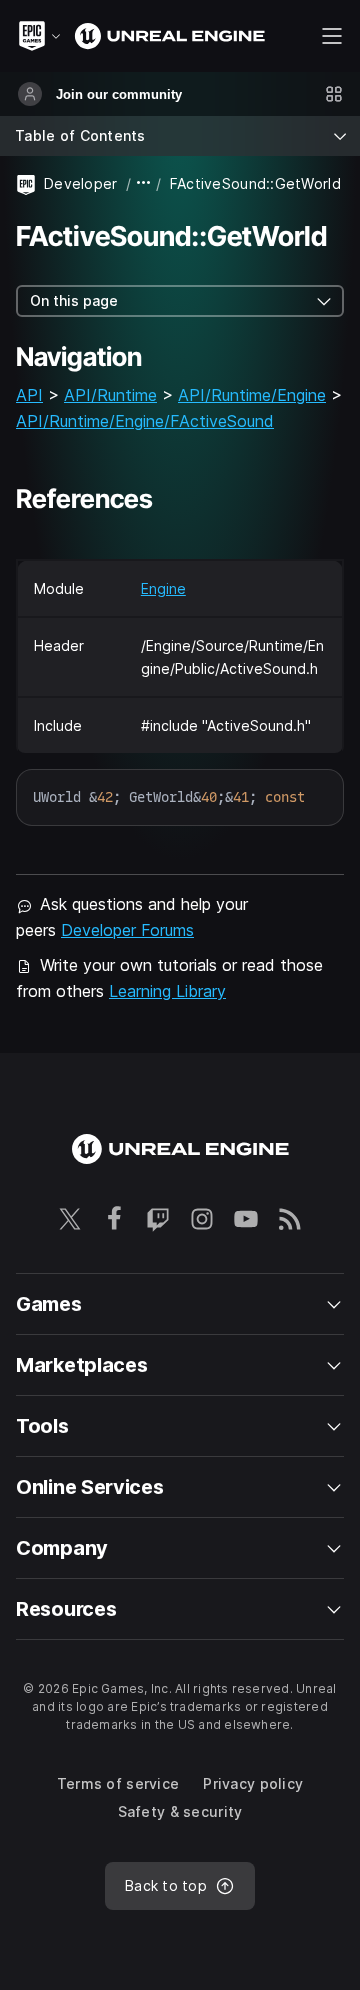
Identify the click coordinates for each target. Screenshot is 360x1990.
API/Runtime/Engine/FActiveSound (145, 421)
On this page (74, 300)
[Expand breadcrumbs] (144, 183)
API (29, 395)
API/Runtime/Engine (252, 395)
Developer (81, 183)
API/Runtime (110, 395)
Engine (163, 588)
